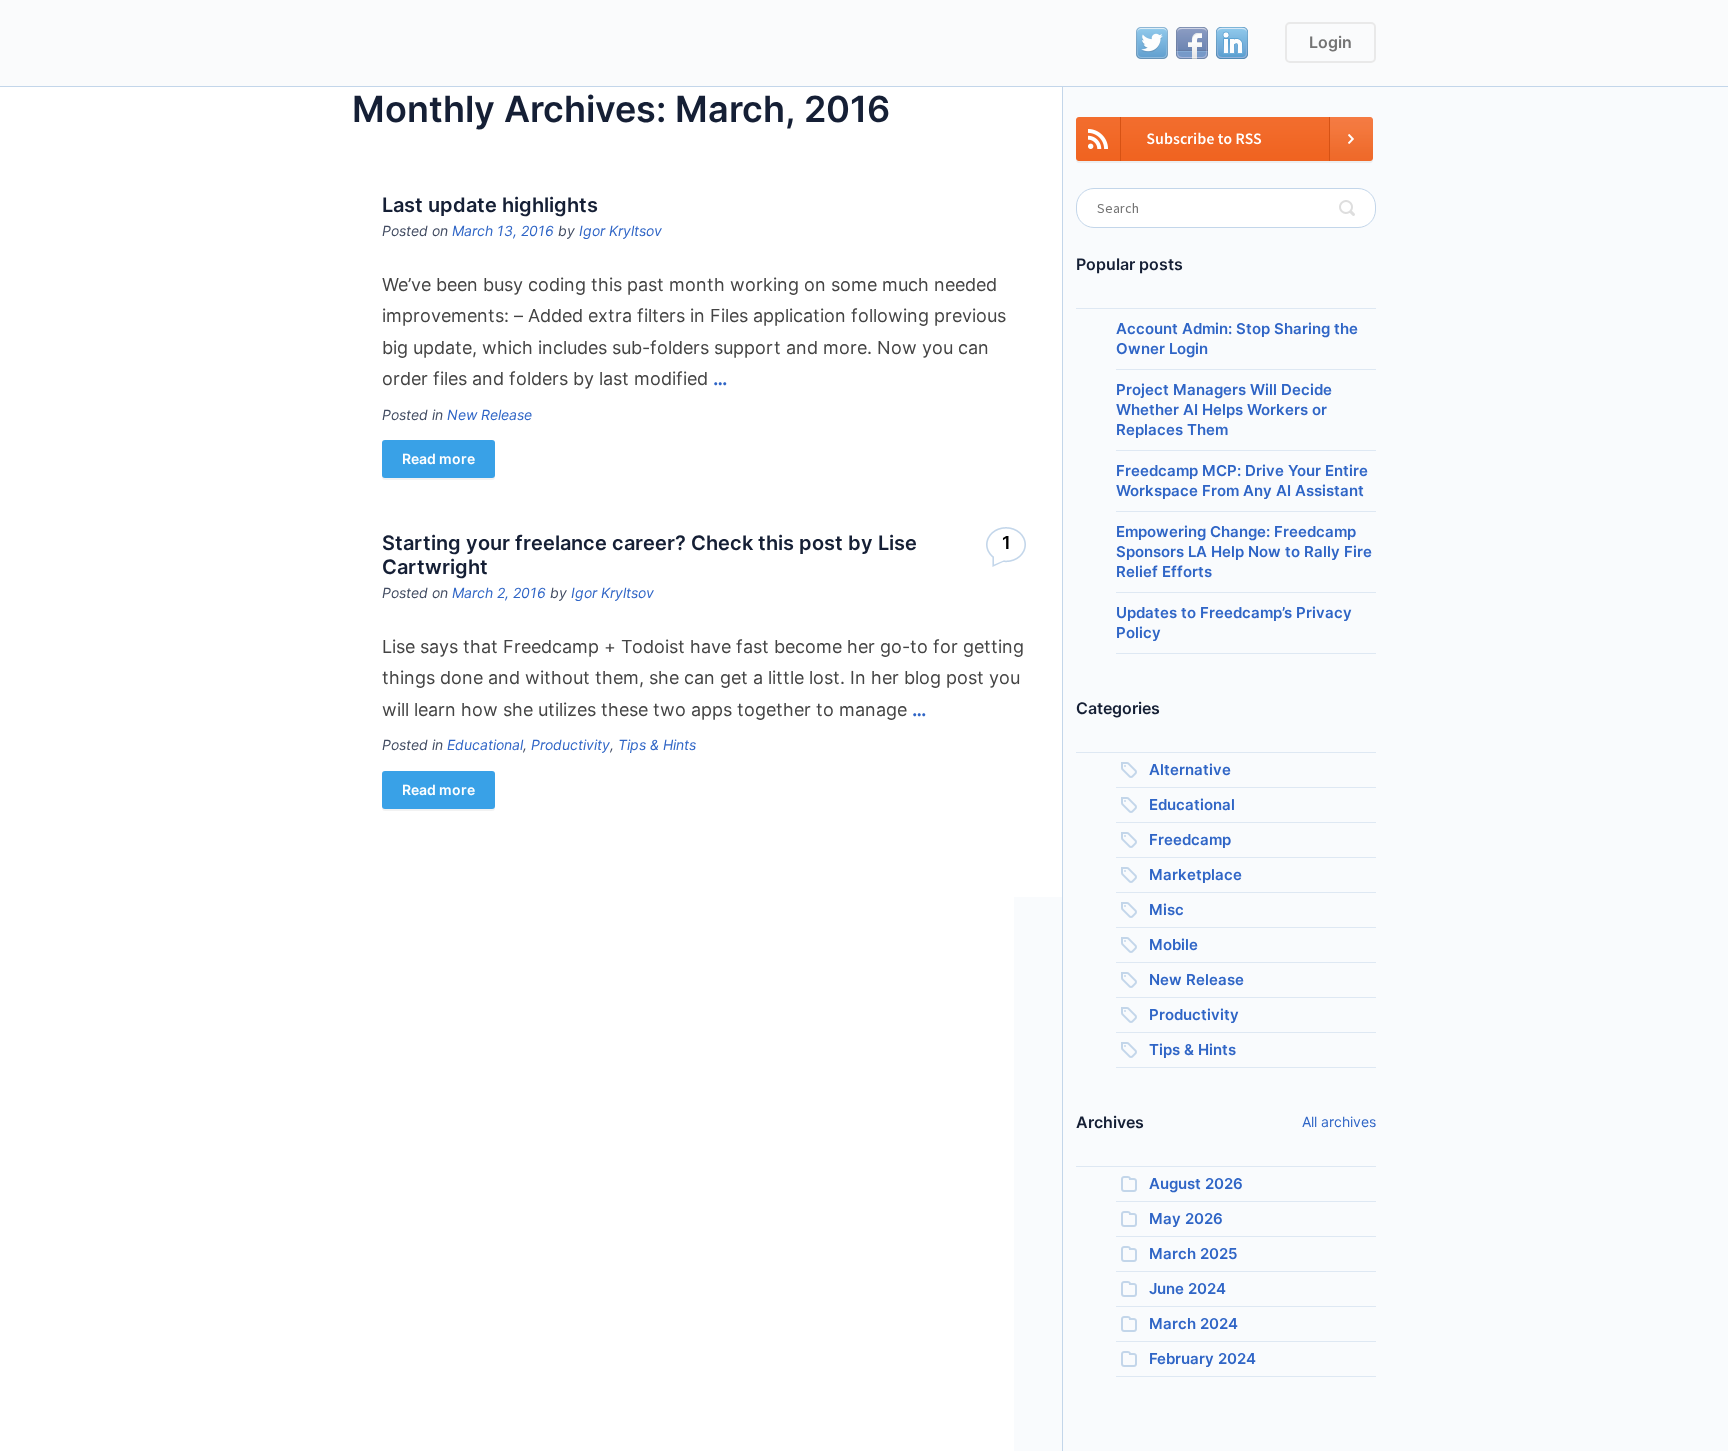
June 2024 (1187, 1288)
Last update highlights (490, 205)
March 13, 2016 (503, 230)
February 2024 (1202, 1358)
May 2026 (1186, 1218)
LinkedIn (1232, 43)
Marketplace (1195, 874)
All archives (1339, 1121)
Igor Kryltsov (620, 230)
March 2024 (1193, 1323)
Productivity (570, 744)
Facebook (1192, 43)
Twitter (1152, 43)
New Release (489, 414)
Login (1330, 42)
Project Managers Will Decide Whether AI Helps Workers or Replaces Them (1224, 409)
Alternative (1190, 769)
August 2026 (1196, 1183)
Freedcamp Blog (442, 45)
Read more (438, 458)
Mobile (1173, 944)
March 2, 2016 (499, 592)
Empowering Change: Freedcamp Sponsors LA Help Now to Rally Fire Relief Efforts (1244, 551)
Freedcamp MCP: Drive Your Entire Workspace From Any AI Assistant (1242, 480)
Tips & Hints (657, 744)
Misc (1166, 909)
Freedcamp (1190, 839)
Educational (485, 744)
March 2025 (1193, 1253)
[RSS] (1224, 150)
